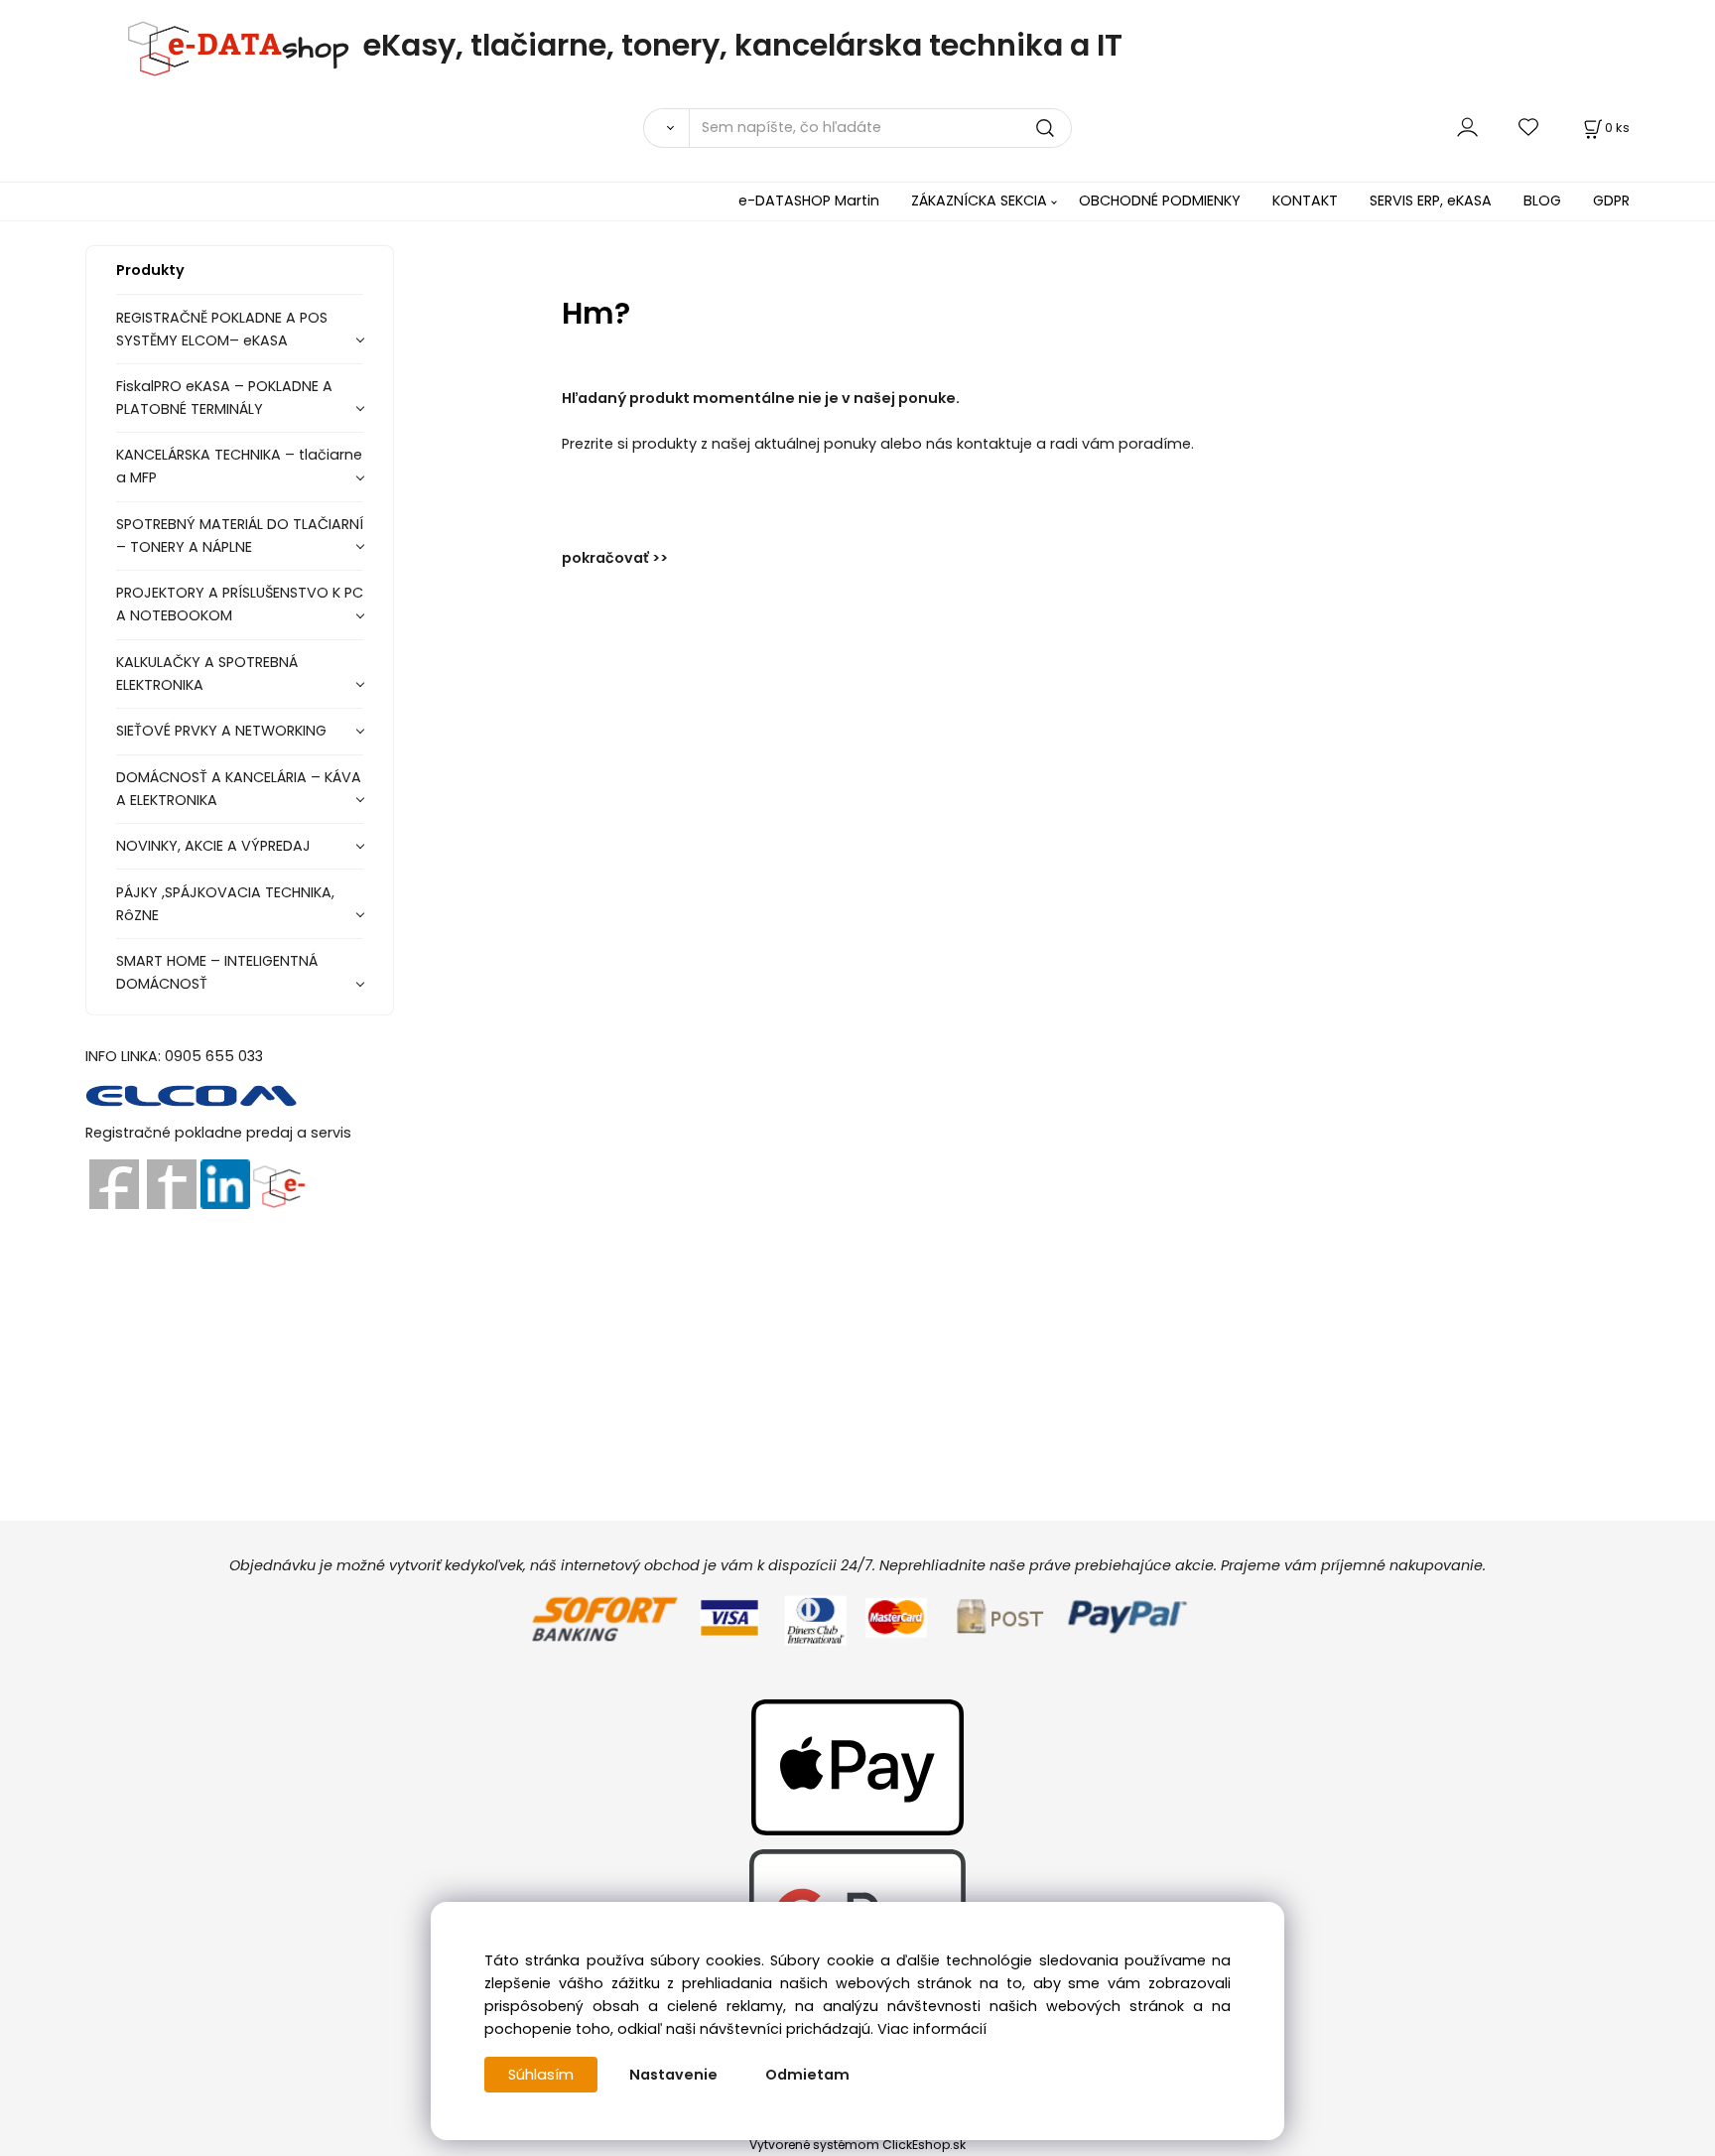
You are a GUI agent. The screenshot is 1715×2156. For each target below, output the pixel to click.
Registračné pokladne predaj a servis (218, 1133)
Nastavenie (673, 2075)
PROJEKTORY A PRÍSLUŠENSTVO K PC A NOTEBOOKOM (240, 604)
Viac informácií (932, 2029)
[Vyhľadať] (666, 128)
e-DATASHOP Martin (809, 201)
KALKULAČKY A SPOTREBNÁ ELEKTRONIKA (207, 674)
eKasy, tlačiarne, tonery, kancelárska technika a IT (743, 45)
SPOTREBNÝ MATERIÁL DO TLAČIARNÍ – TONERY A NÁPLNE (240, 536)
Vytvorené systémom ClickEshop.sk (857, 2145)
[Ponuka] (278, 1183)
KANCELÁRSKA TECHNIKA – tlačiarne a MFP (239, 466)
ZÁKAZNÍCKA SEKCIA (979, 201)
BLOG (1542, 201)
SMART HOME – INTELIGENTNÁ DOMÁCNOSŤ (217, 972)
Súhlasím (541, 2075)
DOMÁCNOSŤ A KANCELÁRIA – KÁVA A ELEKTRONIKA (239, 789)
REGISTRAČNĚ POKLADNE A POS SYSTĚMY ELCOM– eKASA (222, 329)
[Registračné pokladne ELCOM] (192, 1094)
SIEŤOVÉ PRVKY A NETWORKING (221, 731)
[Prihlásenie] (1467, 128)
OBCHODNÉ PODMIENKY (1160, 201)
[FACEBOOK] (114, 1183)
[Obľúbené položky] (1529, 128)
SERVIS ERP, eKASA (1431, 201)
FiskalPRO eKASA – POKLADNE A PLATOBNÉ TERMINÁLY (224, 398)
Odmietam (807, 2075)
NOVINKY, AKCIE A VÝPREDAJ (213, 846)
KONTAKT (1305, 201)
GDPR (1611, 201)
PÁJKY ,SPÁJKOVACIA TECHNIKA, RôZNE (225, 904)
